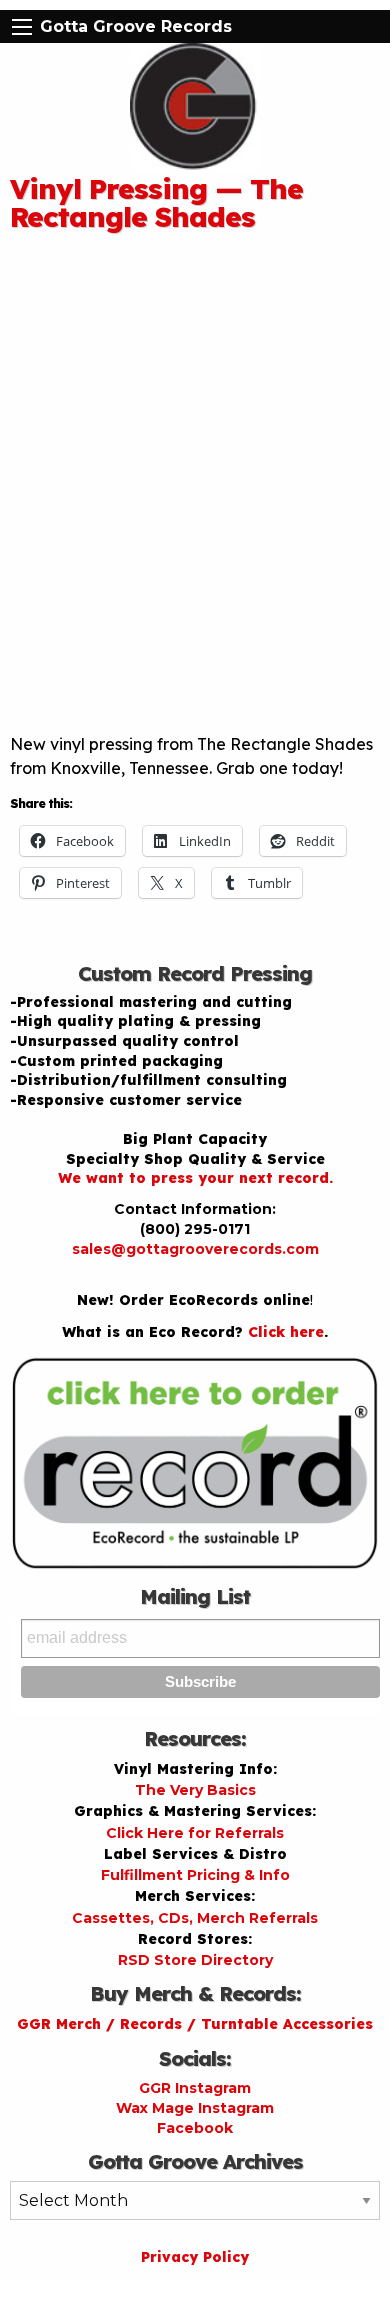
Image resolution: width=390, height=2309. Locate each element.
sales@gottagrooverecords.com (195, 1249)
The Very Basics (195, 1790)
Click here (286, 1332)
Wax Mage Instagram (195, 2108)
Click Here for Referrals (195, 1833)
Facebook (195, 2128)
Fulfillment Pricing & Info (195, 1875)
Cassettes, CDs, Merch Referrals (195, 1918)
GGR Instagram (195, 2088)
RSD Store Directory (195, 1960)
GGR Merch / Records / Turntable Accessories (195, 2024)
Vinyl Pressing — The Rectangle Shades (156, 202)
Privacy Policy (195, 2257)
